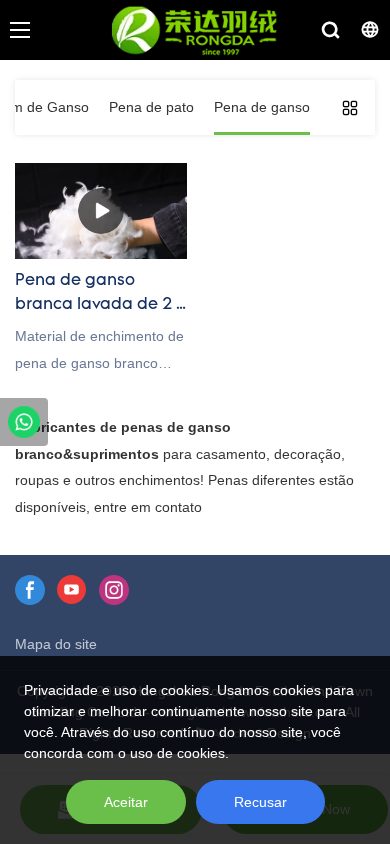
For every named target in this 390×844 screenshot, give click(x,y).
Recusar (260, 802)
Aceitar (126, 802)
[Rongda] (24, 422)
